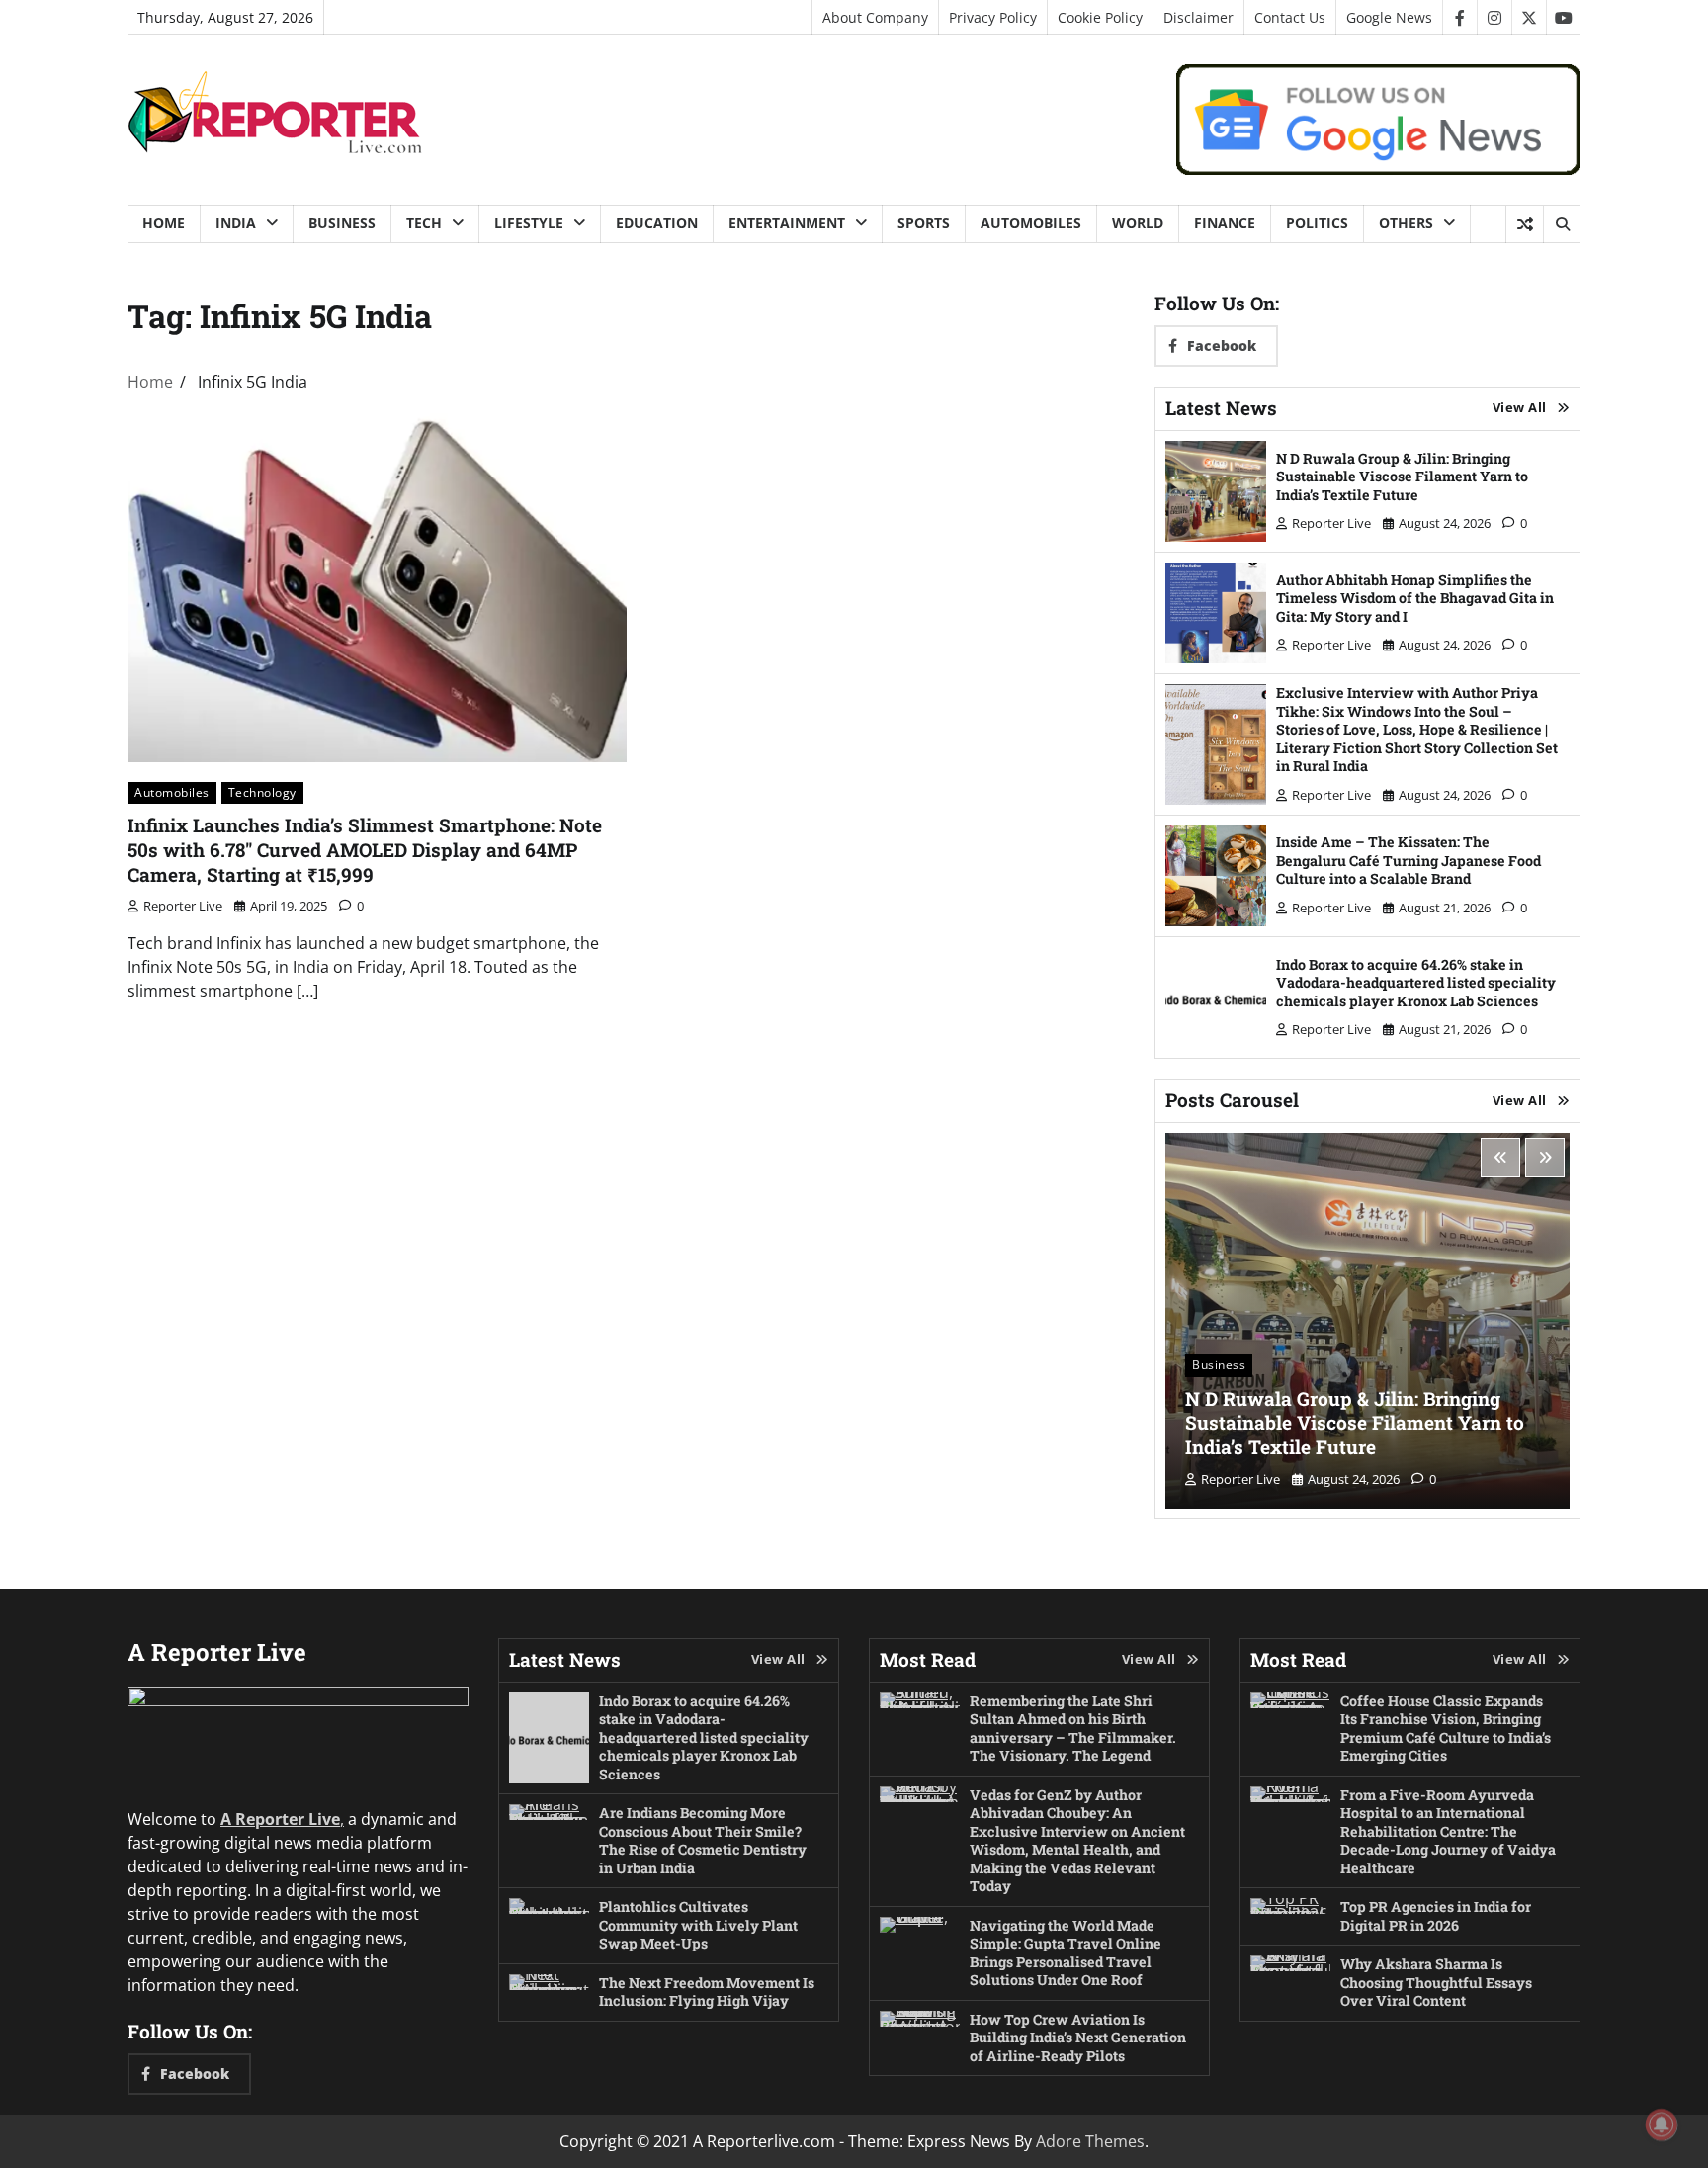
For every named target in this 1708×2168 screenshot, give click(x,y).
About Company (875, 17)
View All (1520, 407)
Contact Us (1290, 17)
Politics (1317, 223)
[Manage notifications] (1662, 2125)
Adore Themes (1090, 2141)
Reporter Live (183, 906)
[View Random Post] (1525, 224)
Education (657, 223)
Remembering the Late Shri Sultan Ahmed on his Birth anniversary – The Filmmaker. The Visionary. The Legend (1073, 1729)
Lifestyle (529, 223)
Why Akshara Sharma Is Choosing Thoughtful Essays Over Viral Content (1436, 1982)
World (1138, 223)
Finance (1225, 223)
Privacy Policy (993, 17)
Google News (1389, 17)
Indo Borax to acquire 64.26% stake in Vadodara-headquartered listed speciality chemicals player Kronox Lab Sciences (1416, 983)
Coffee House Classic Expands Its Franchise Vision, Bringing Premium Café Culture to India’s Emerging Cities (1446, 1729)
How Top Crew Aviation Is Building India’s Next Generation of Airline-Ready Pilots (1078, 2038)
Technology (262, 792)
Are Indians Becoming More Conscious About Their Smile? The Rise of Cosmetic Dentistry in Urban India (703, 1840)
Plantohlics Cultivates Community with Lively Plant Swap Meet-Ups (698, 1925)
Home (164, 223)
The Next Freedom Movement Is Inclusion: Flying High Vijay (707, 1992)
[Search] (1562, 224)
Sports (924, 223)
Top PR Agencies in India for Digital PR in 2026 (1436, 1916)
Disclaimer (1198, 17)
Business (342, 223)
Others (1406, 223)
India (236, 223)
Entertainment (787, 223)
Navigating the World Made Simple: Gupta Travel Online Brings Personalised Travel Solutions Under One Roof (1066, 1953)
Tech (424, 223)
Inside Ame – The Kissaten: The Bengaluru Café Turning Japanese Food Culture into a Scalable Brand (1409, 860)
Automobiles (1031, 223)
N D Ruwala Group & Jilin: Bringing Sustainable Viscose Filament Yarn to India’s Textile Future (1402, 477)
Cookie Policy (1100, 17)
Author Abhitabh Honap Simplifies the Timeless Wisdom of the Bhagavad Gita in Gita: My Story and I (1415, 598)
